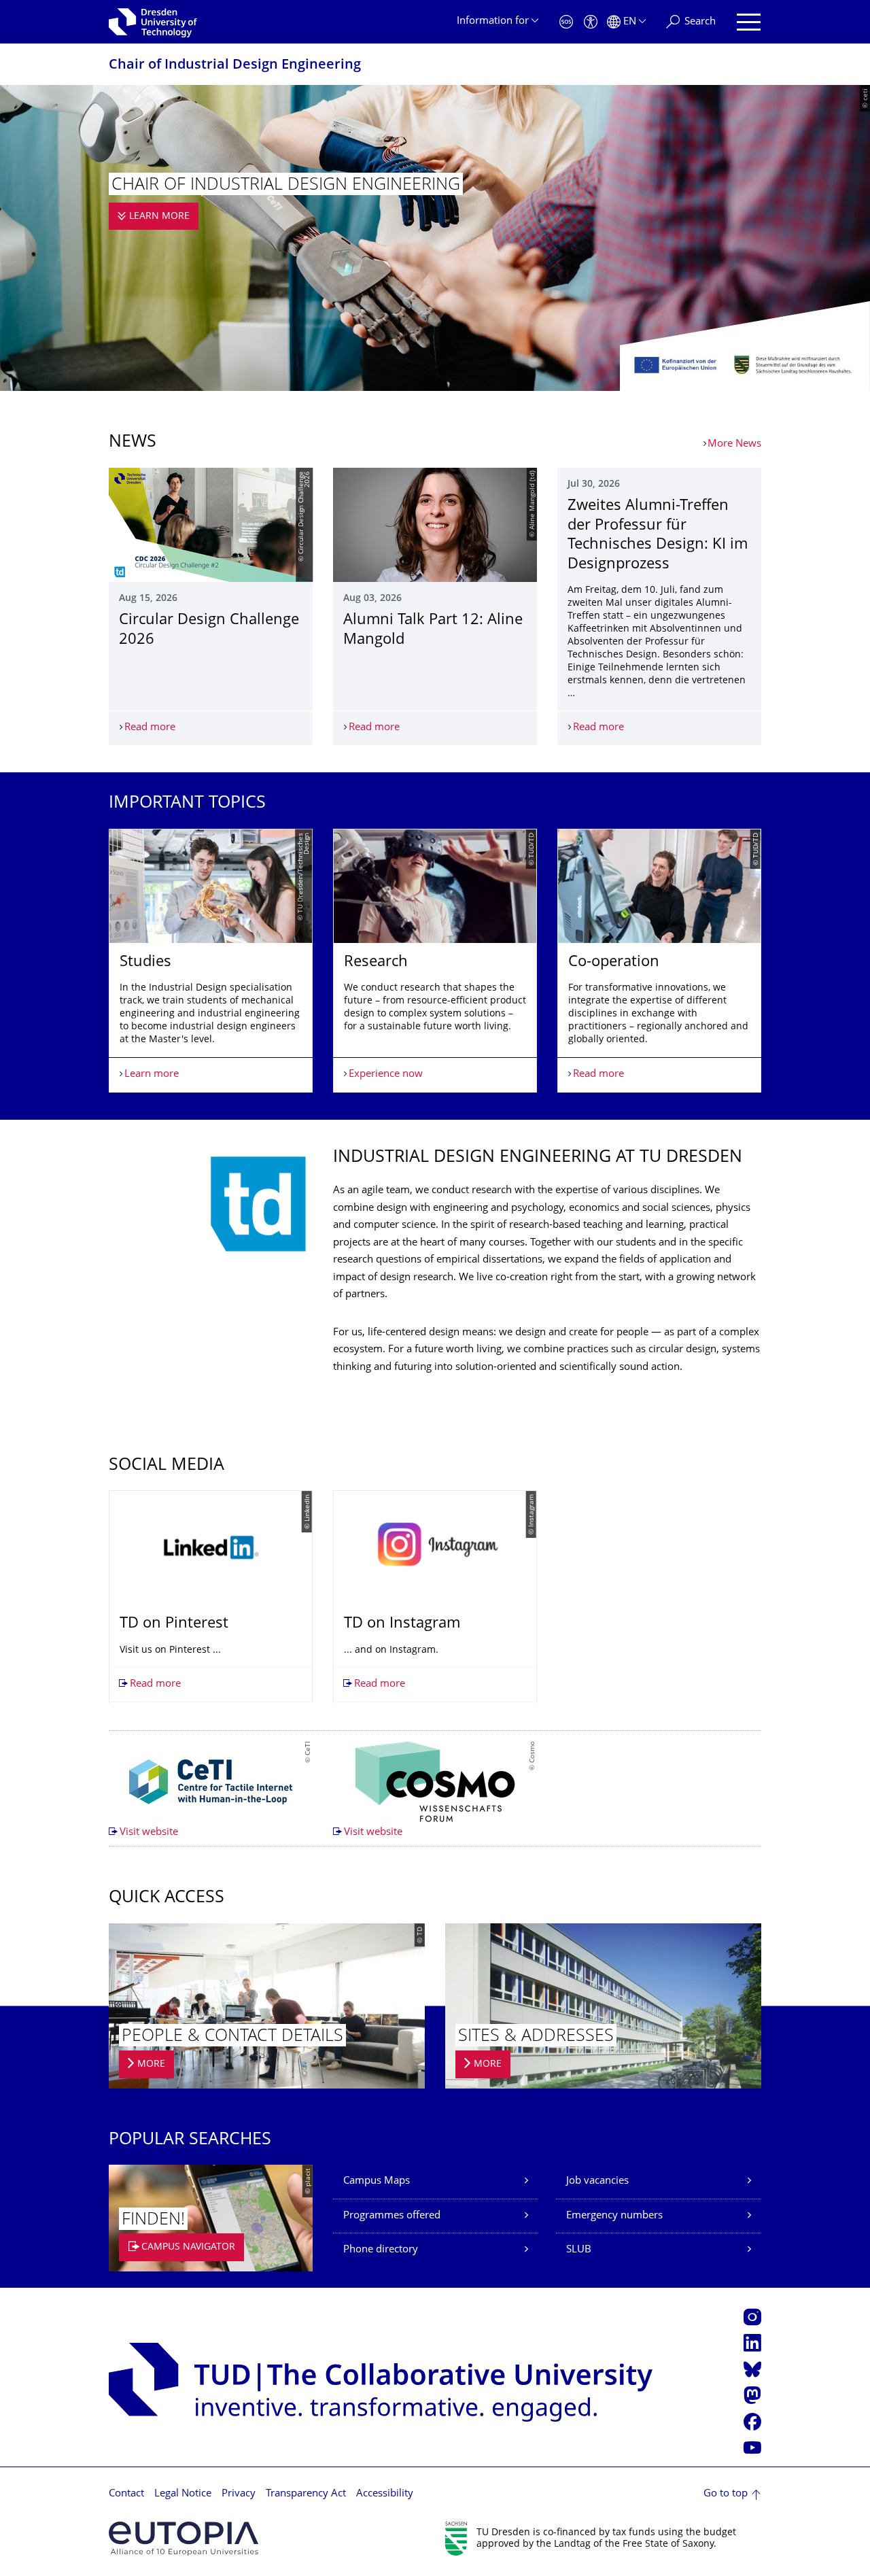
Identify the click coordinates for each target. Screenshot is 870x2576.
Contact (126, 2494)
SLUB (579, 2250)
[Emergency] (566, 22)
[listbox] (435, 961)
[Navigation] (749, 22)
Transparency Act (306, 2494)
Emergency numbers (614, 2216)
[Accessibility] (591, 22)
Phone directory (381, 2250)
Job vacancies (597, 2181)
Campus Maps (377, 2181)
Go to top (726, 2494)
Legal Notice (183, 2494)
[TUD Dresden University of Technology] (153, 22)
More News (734, 444)
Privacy (239, 2494)
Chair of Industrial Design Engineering (235, 66)
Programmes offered (392, 2216)
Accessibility (385, 2494)
